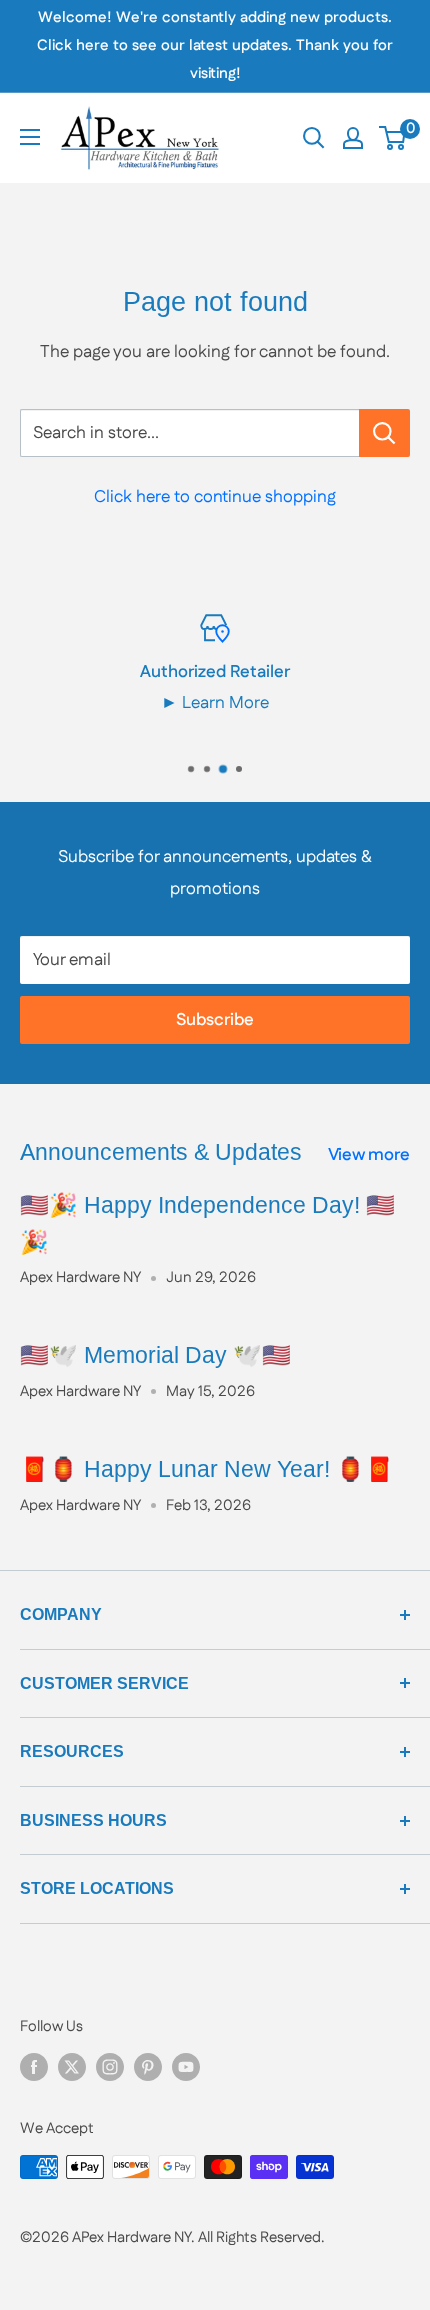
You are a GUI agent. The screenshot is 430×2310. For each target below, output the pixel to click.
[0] (393, 138)
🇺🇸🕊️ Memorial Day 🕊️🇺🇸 (155, 1355)
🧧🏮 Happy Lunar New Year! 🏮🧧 (207, 1469)
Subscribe (215, 1020)
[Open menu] (30, 137)
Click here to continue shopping (215, 497)
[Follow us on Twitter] (72, 2067)
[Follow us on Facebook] (34, 2067)
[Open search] (314, 138)
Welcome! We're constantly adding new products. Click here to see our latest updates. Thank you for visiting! (215, 45)
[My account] (353, 138)
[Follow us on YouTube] (186, 2067)
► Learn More (215, 703)
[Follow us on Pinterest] (148, 2067)
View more (369, 1155)
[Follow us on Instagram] (110, 2067)
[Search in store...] (384, 433)
